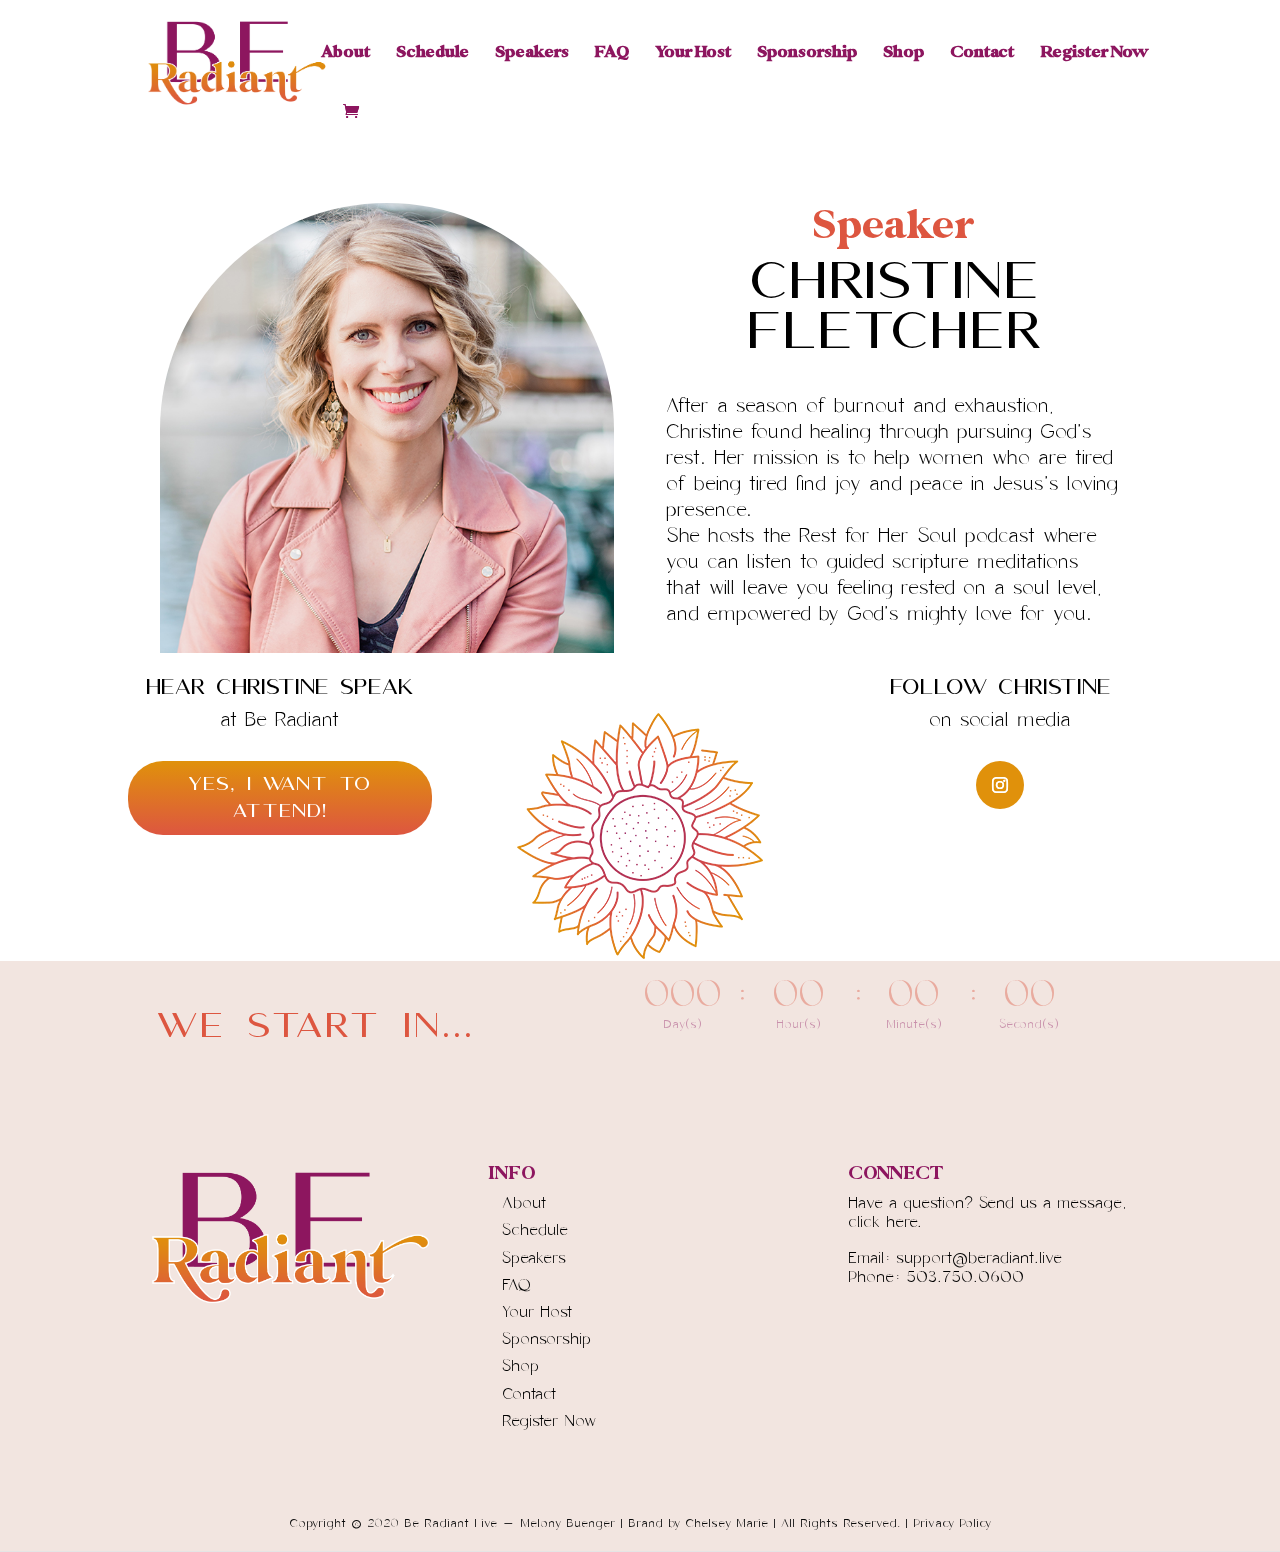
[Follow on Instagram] (1000, 785)
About (345, 53)
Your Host (693, 53)
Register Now (1093, 53)
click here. (885, 1222)
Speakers (532, 53)
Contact (982, 53)
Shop (903, 53)
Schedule (432, 53)
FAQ (612, 53)
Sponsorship (807, 53)
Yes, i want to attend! (280, 798)
